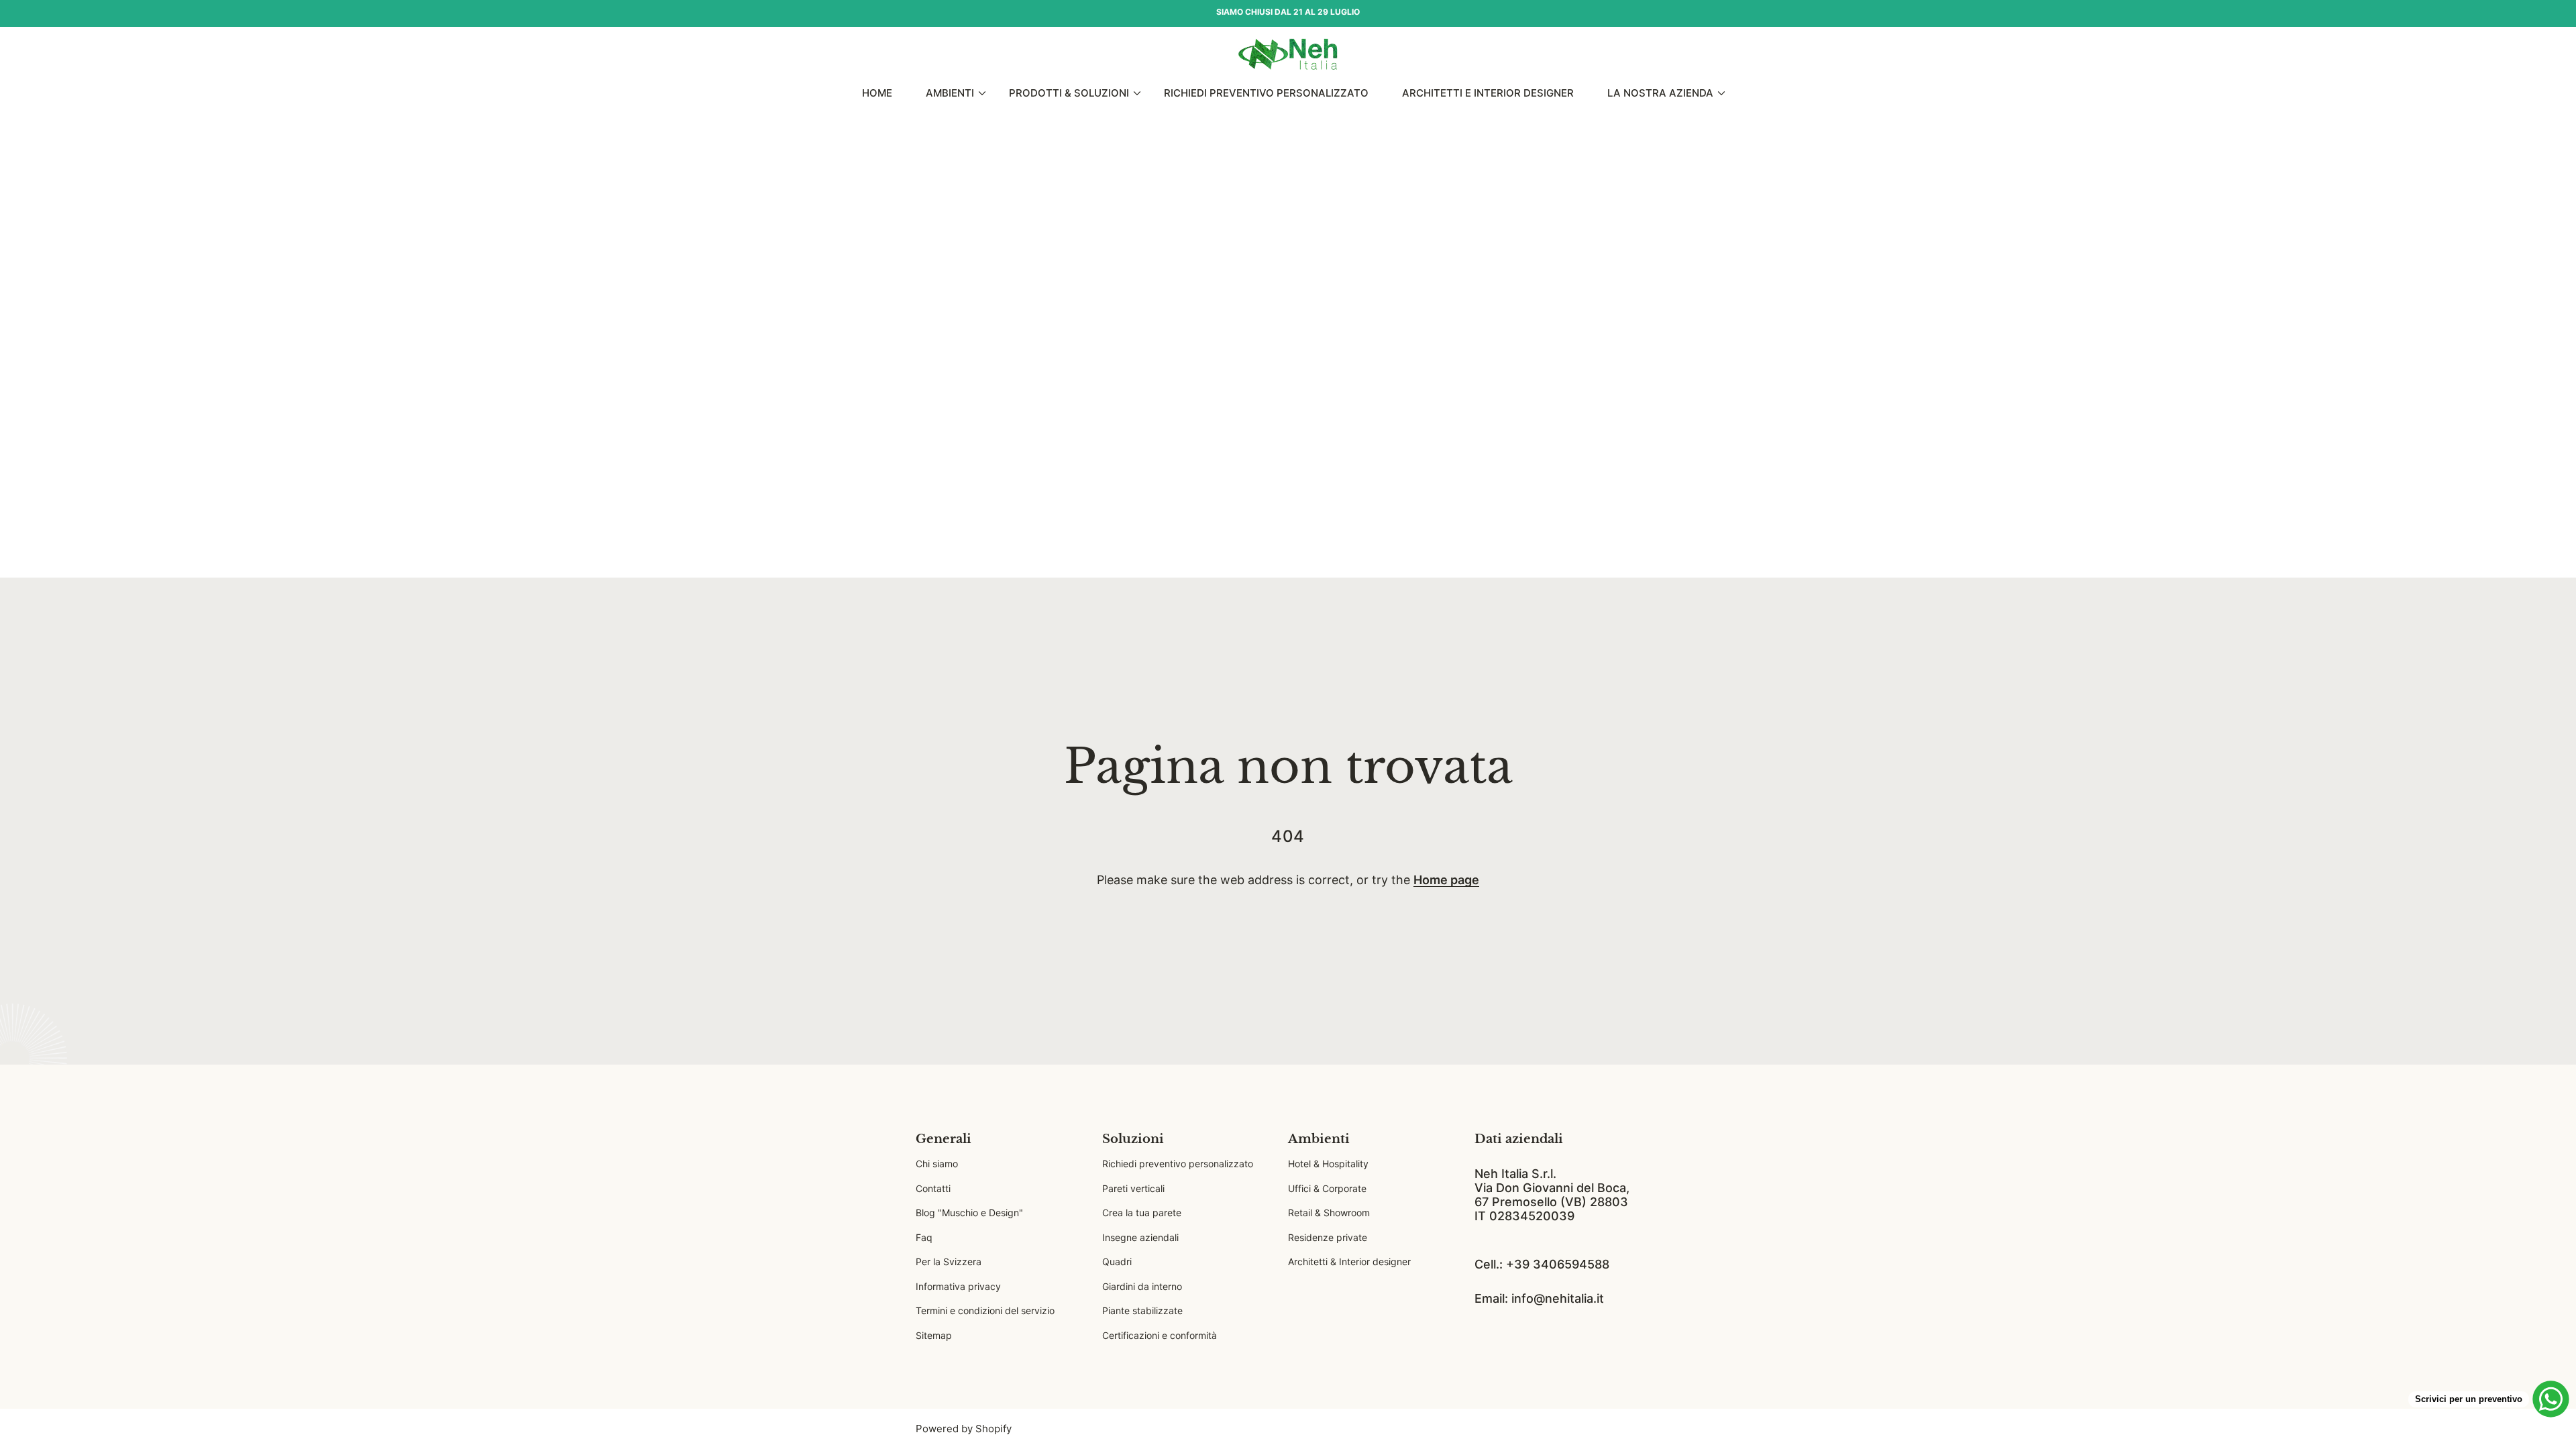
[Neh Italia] (1288, 54)
